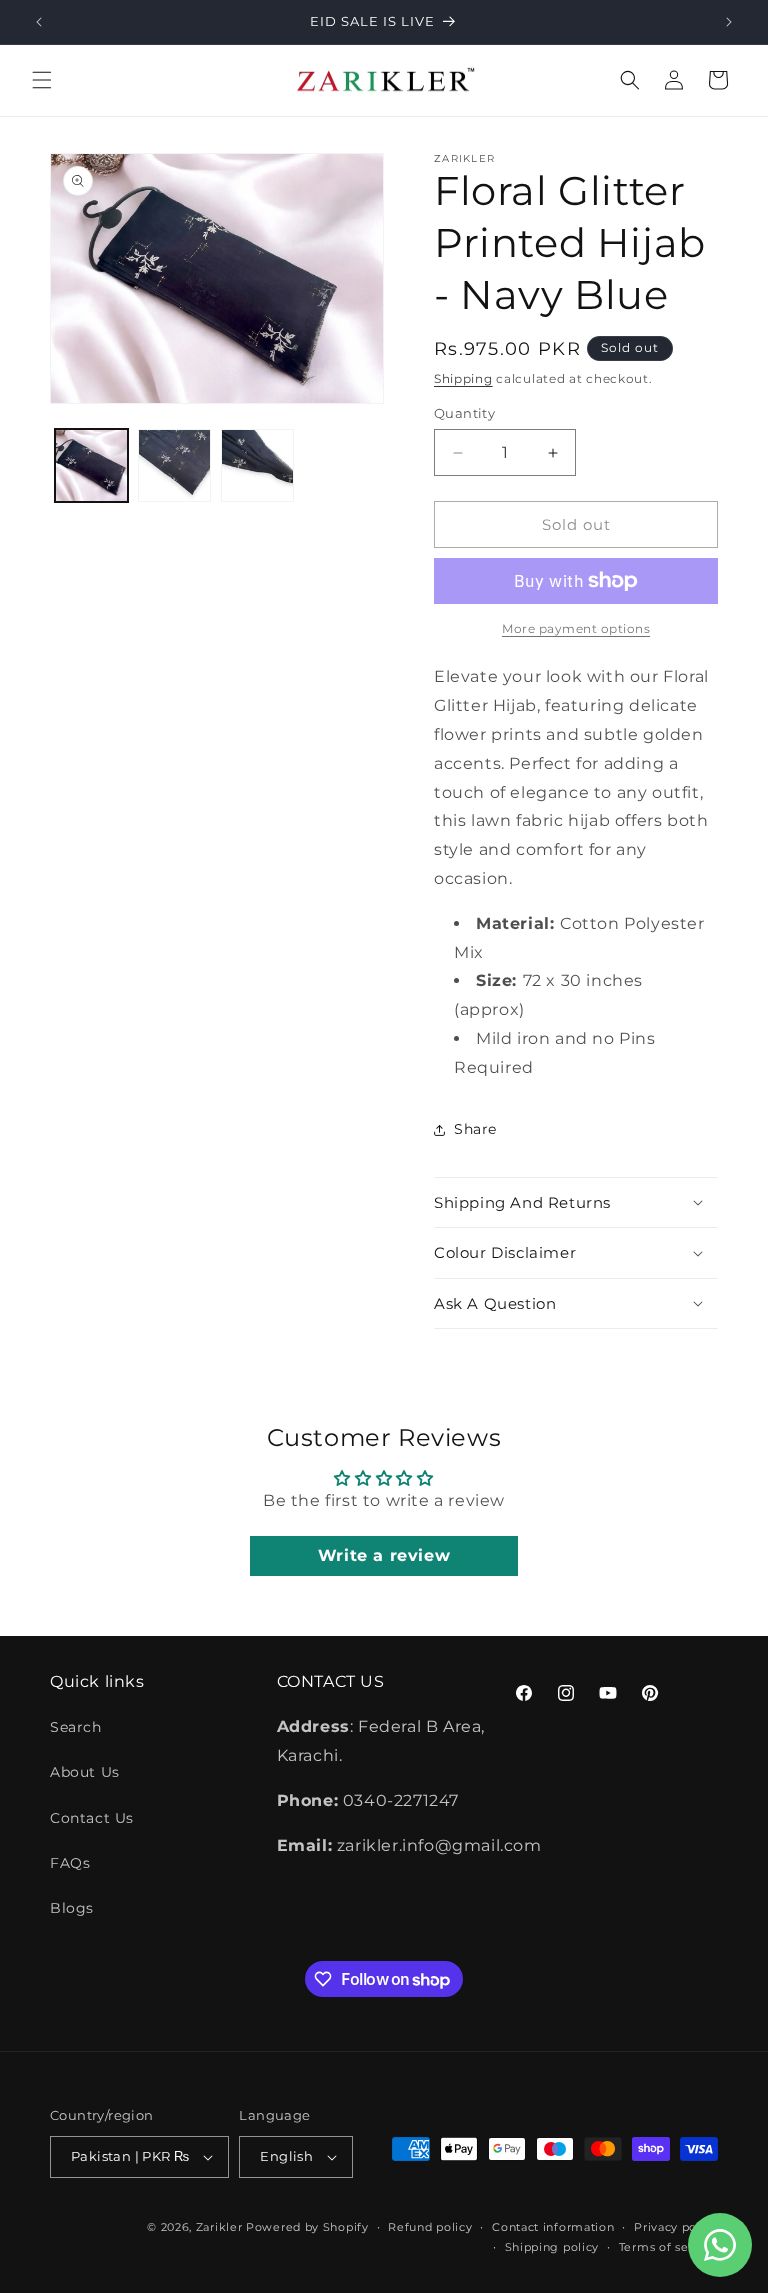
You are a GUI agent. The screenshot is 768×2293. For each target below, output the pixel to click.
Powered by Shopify (307, 2227)
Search (76, 1727)
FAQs (70, 1863)
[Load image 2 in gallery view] (174, 465)
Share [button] (475, 1129)
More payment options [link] (576, 628)
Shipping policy (552, 2247)
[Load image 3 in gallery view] (257, 465)
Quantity (464, 413)
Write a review (384, 1555)
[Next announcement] (729, 22)
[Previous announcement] (39, 22)
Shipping (463, 378)
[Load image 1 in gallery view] (91, 465)
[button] (42, 80)
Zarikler (219, 2227)
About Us (85, 1772)
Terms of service (668, 2247)
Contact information (553, 2227)
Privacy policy (676, 2227)
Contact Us (92, 1818)
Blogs (72, 1908)
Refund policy (430, 2227)
